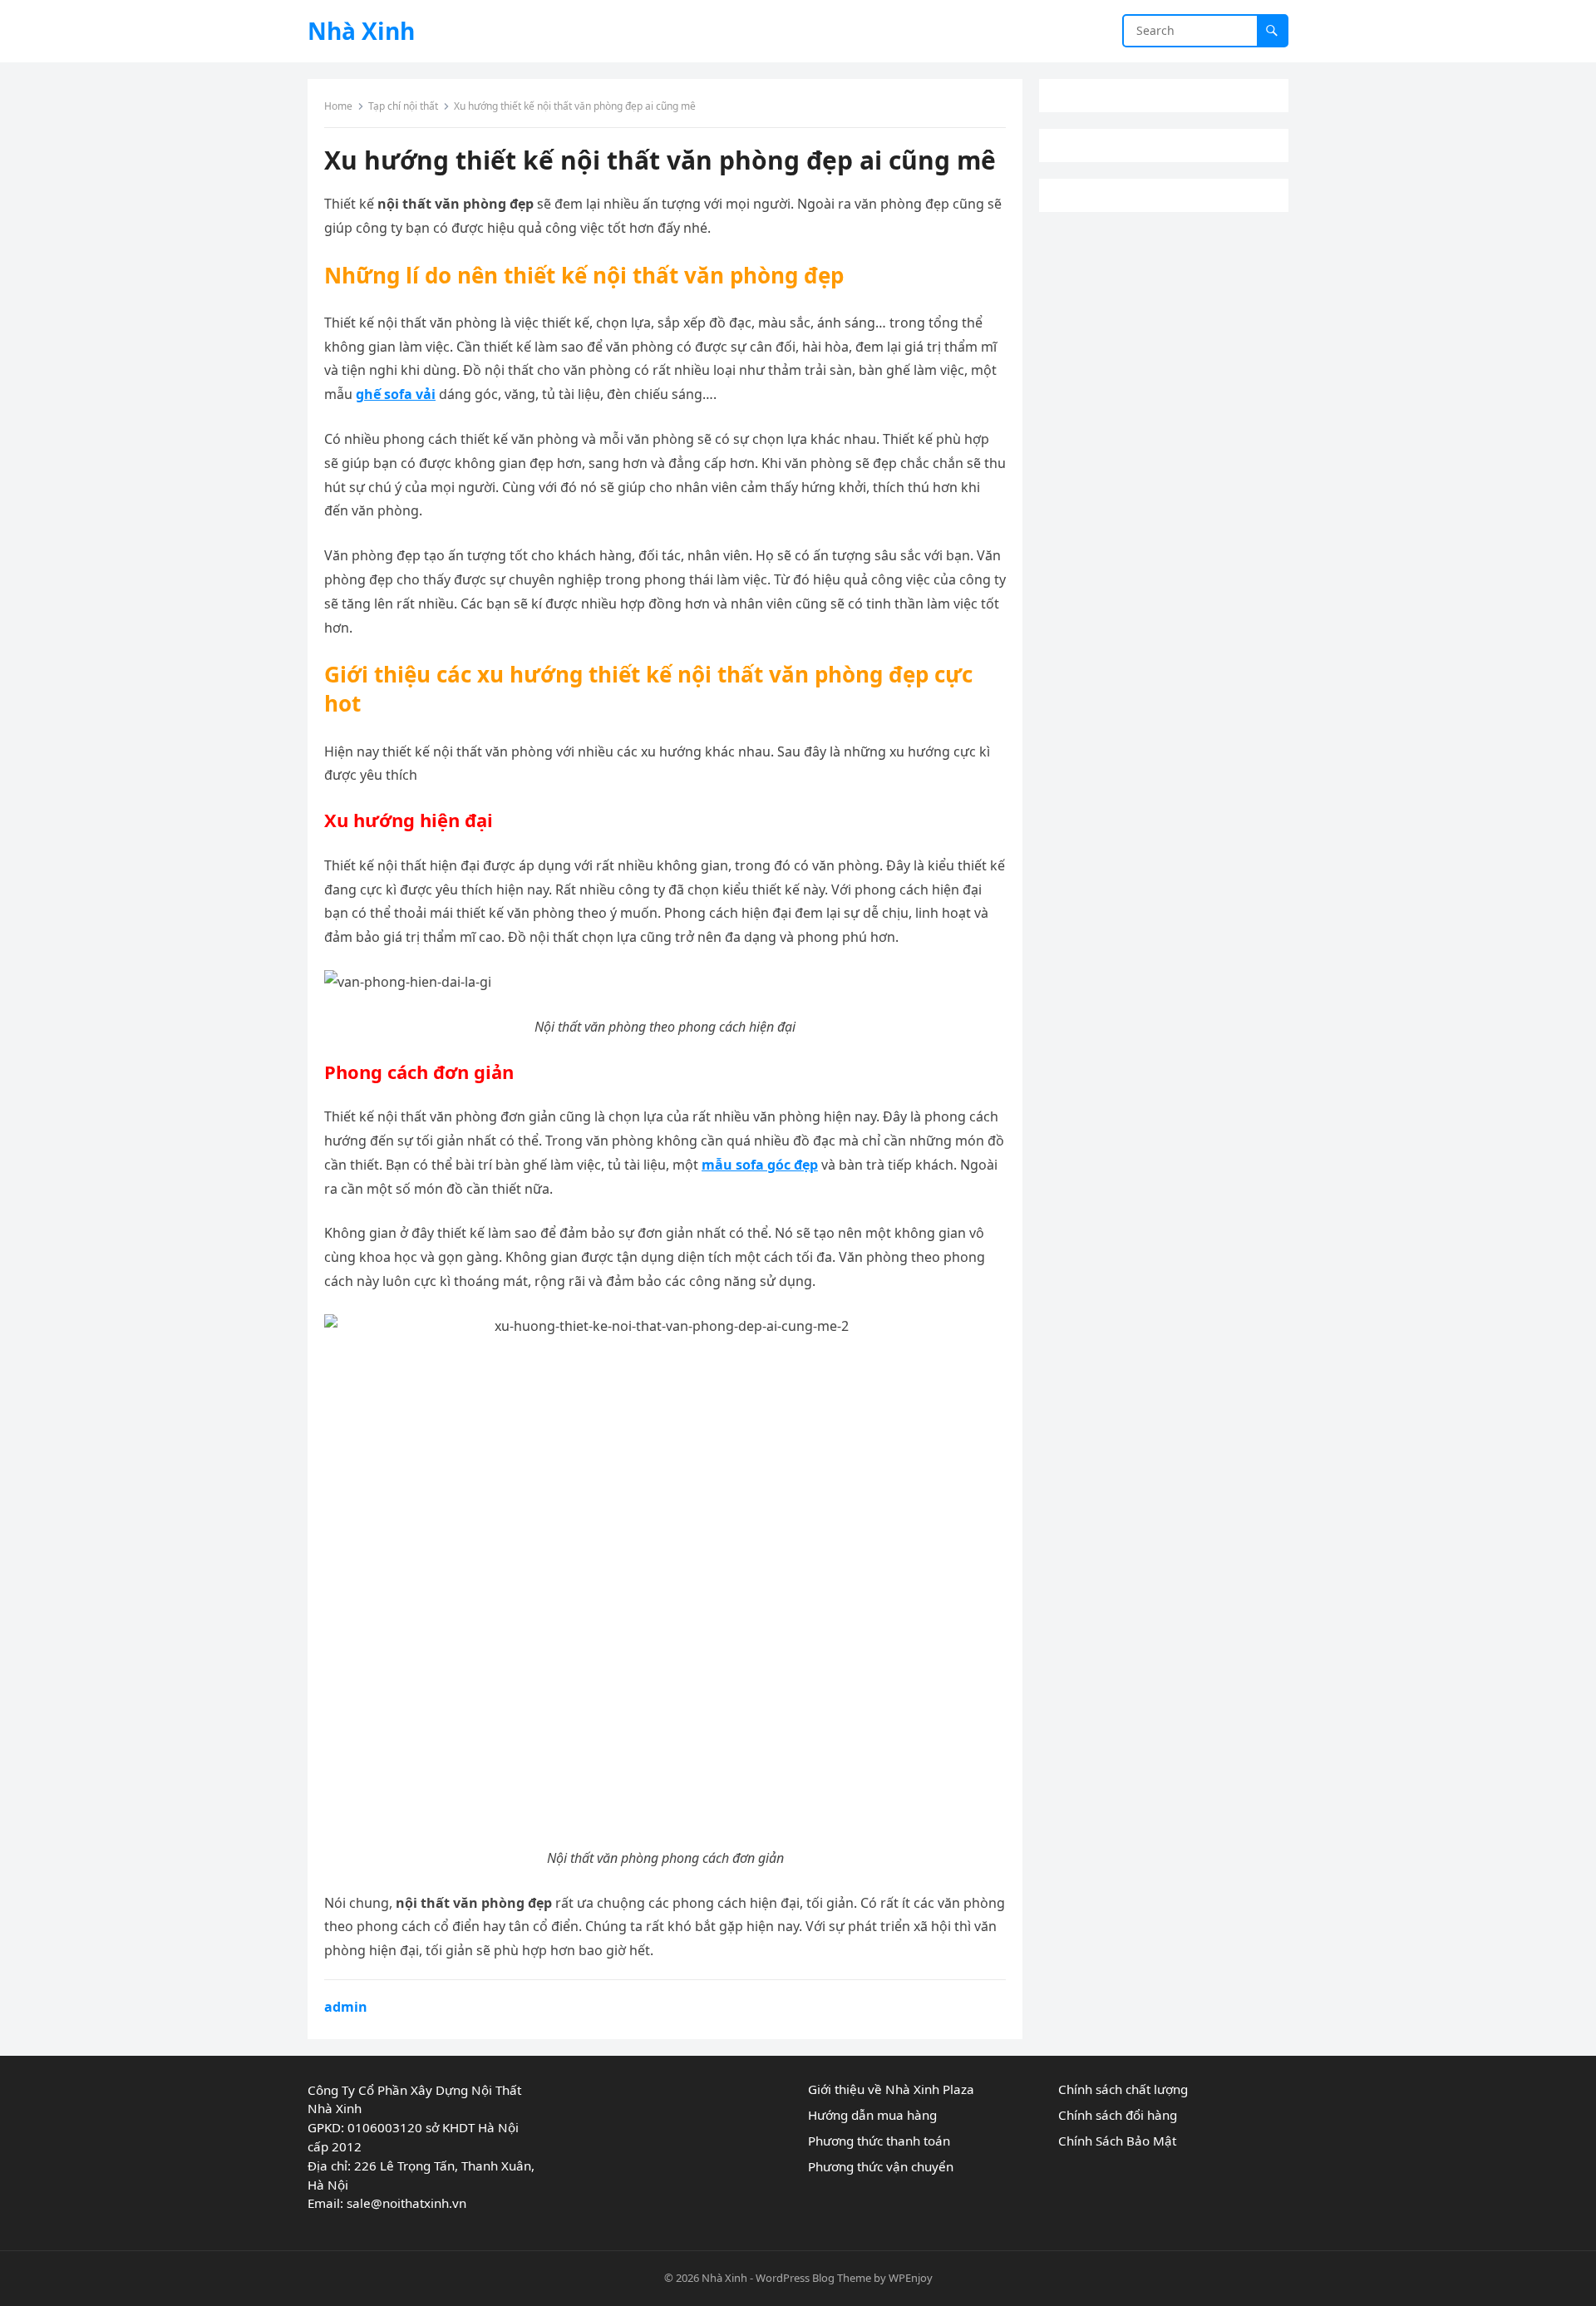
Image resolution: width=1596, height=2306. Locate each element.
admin (346, 2007)
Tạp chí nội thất (403, 106)
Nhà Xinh (361, 31)
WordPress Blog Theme (813, 2278)
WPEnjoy (911, 2278)
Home (338, 106)
